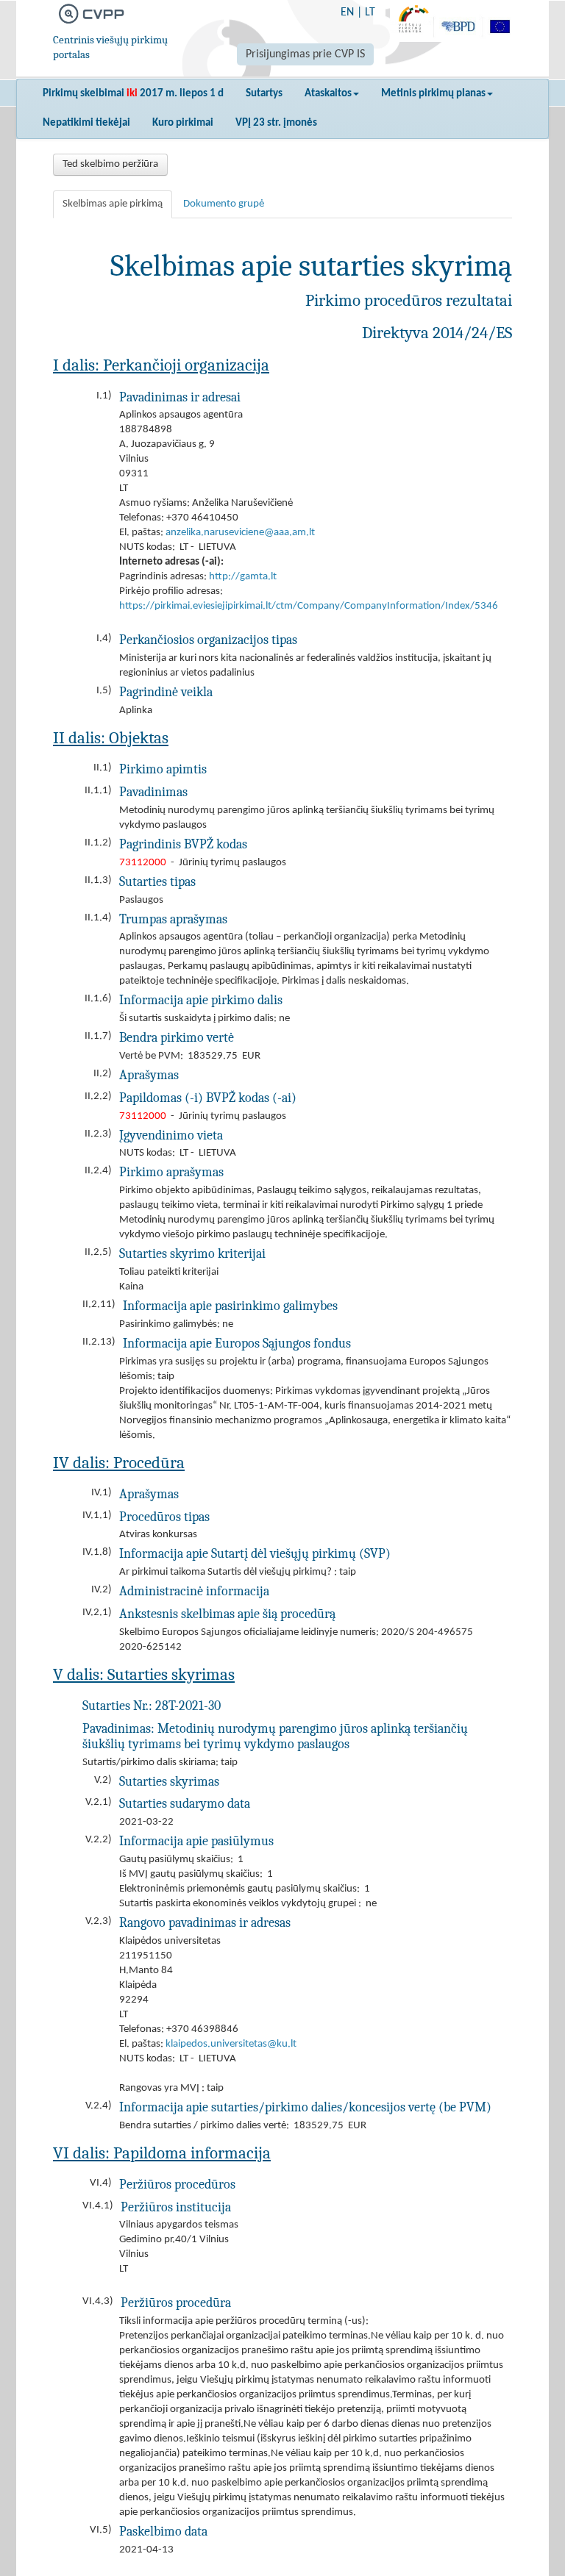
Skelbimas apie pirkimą (113, 204)
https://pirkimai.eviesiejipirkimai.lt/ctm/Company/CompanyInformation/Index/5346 (309, 606)
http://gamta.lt (243, 577)
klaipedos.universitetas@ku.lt (231, 2044)
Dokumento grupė (224, 204)
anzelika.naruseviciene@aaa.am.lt (240, 533)
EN (347, 12)
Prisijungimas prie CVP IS (305, 54)
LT (370, 12)
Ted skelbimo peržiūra (110, 164)
